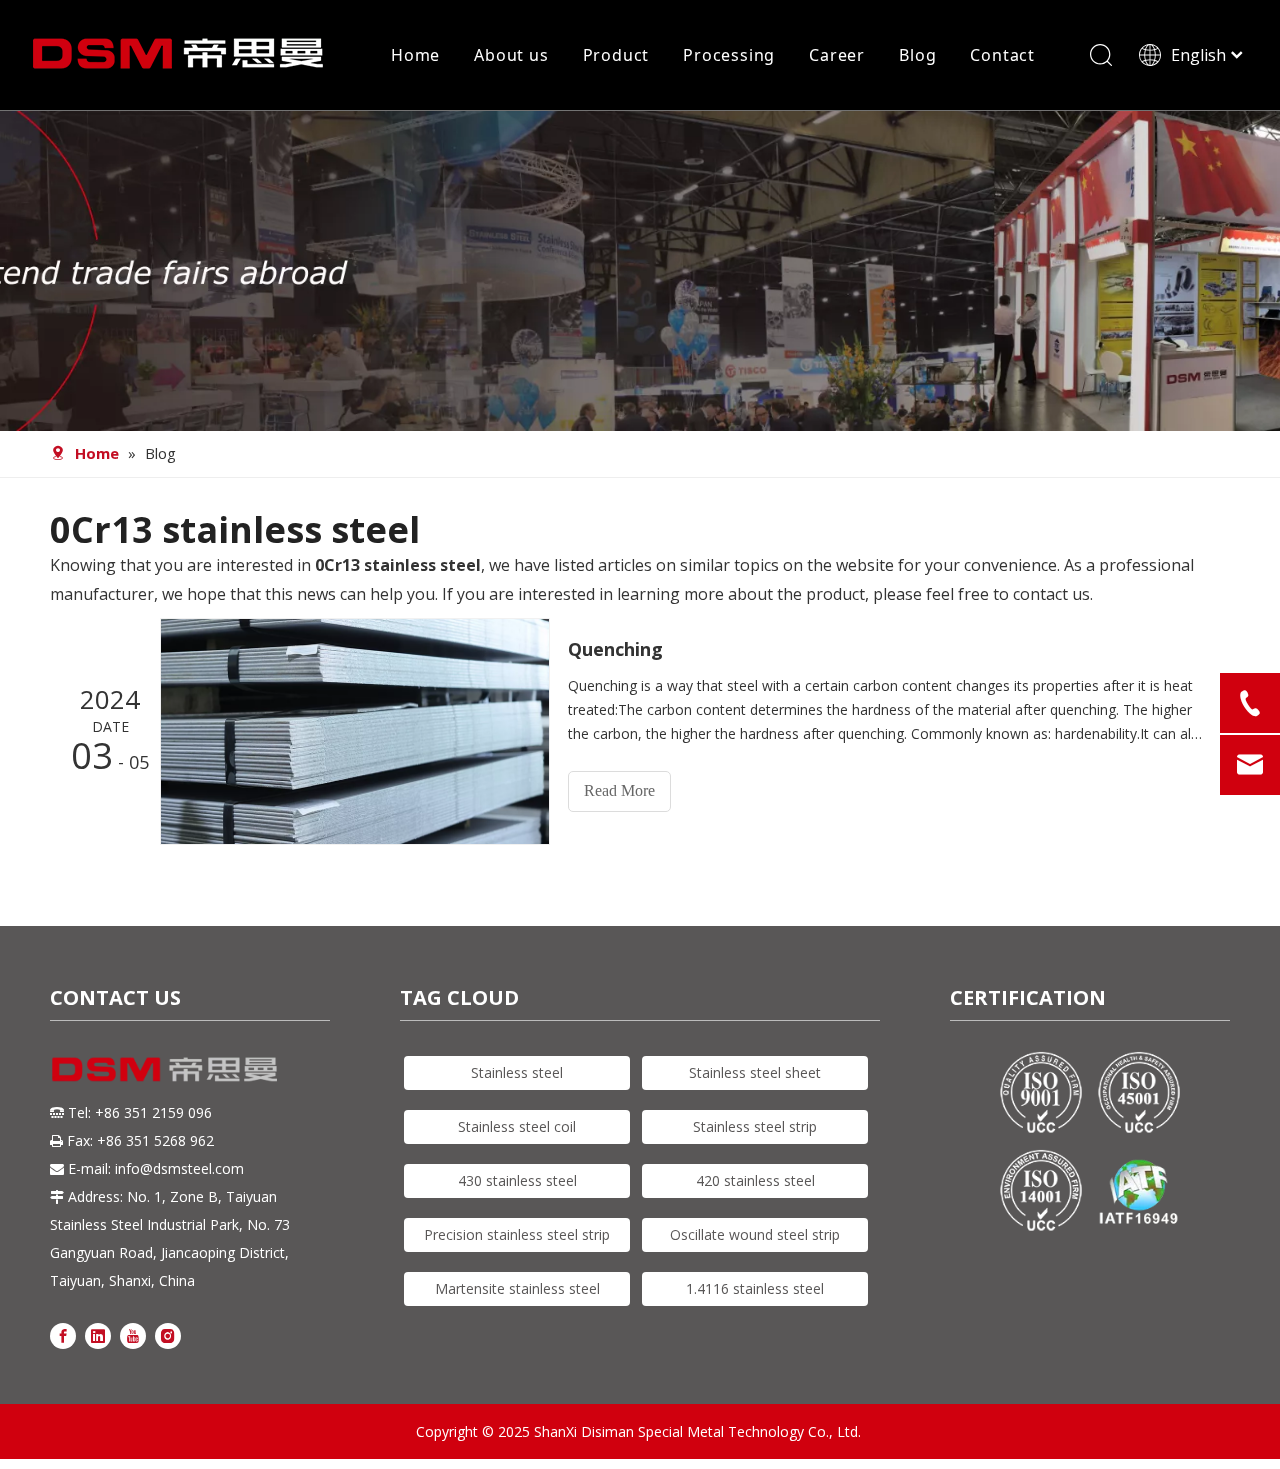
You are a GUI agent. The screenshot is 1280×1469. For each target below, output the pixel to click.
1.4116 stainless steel (755, 1288)
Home (415, 55)
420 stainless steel (755, 1180)
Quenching (615, 649)
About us (511, 55)
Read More (619, 790)
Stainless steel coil (517, 1126)
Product (616, 55)
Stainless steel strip (755, 1126)
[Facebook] (63, 1334)
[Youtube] (133, 1334)
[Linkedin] (98, 1334)
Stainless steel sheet (755, 1072)
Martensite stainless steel (517, 1288)
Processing (729, 55)
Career (837, 55)
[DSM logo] (165, 1067)
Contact (1002, 55)
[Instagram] (168, 1334)
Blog (917, 55)
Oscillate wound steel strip (755, 1234)
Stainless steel (517, 1072)
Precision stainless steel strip (517, 1234)
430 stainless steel (517, 1180)
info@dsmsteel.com (179, 1168)
